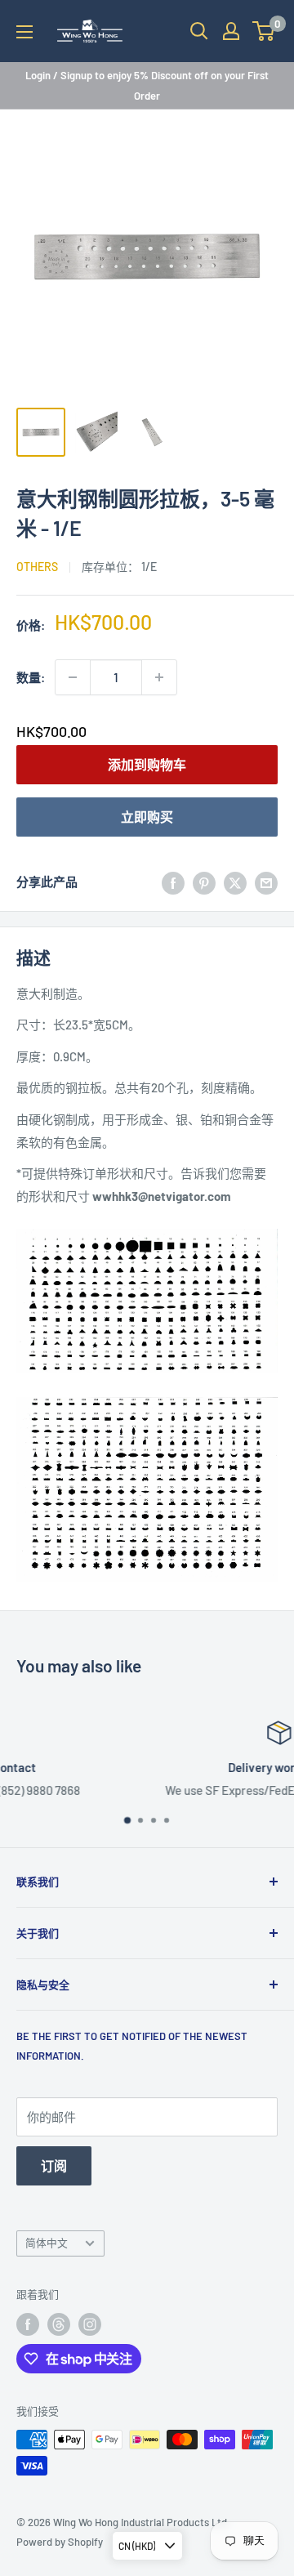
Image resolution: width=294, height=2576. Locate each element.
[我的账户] (231, 31)
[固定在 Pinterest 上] (204, 882)
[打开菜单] (24, 32)
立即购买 (147, 817)
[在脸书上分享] (173, 882)
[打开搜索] (199, 31)
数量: (31, 677)
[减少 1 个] (73, 677)
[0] (264, 31)
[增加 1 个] (159, 677)
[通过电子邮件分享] (266, 882)
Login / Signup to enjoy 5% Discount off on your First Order (147, 85)
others (37, 567)
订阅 (54, 2165)
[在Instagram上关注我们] (90, 2324)
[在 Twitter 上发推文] (235, 882)
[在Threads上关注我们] (59, 2324)
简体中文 (47, 2243)
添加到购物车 (147, 764)
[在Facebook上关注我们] (28, 2324)
